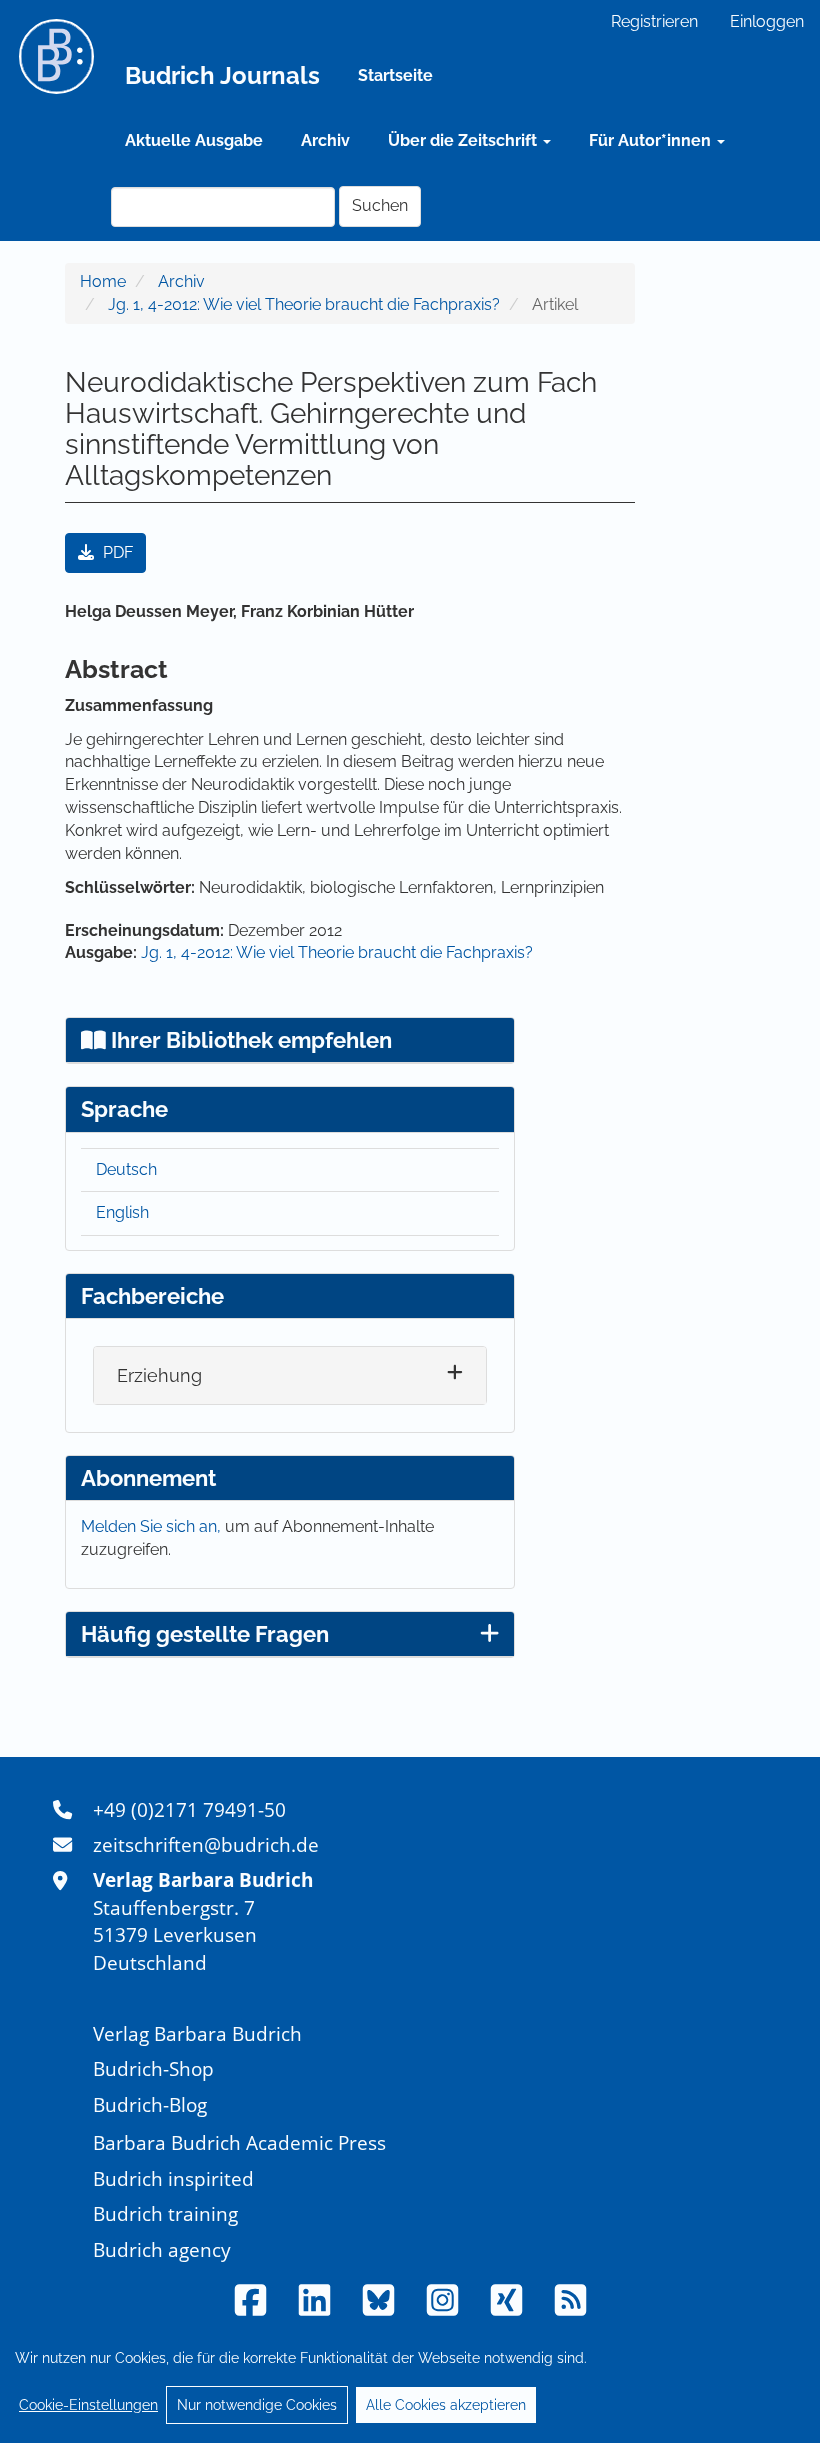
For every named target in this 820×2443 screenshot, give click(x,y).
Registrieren (654, 21)
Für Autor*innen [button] (652, 140)
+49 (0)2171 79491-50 (189, 1809)
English (122, 1212)
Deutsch (126, 1169)
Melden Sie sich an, (153, 1526)
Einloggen (767, 21)
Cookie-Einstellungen (88, 2405)
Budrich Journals (222, 75)
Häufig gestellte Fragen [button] (205, 1634)
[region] (410, 2381)
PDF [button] (116, 552)
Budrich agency (162, 2249)
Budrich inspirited (173, 2178)
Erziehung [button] (159, 1375)
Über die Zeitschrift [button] (464, 140)
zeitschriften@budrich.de (206, 1844)
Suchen (380, 205)
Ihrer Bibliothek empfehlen (249, 1040)
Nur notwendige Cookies (257, 2405)
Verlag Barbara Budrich (197, 2033)
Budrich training (165, 2213)
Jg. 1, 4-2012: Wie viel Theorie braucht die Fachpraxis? (304, 304)
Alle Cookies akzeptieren (446, 2405)
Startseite (395, 75)
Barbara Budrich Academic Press (239, 2142)
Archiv (325, 140)
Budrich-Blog (150, 2104)
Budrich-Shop (153, 2068)
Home (103, 281)
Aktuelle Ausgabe (194, 140)
